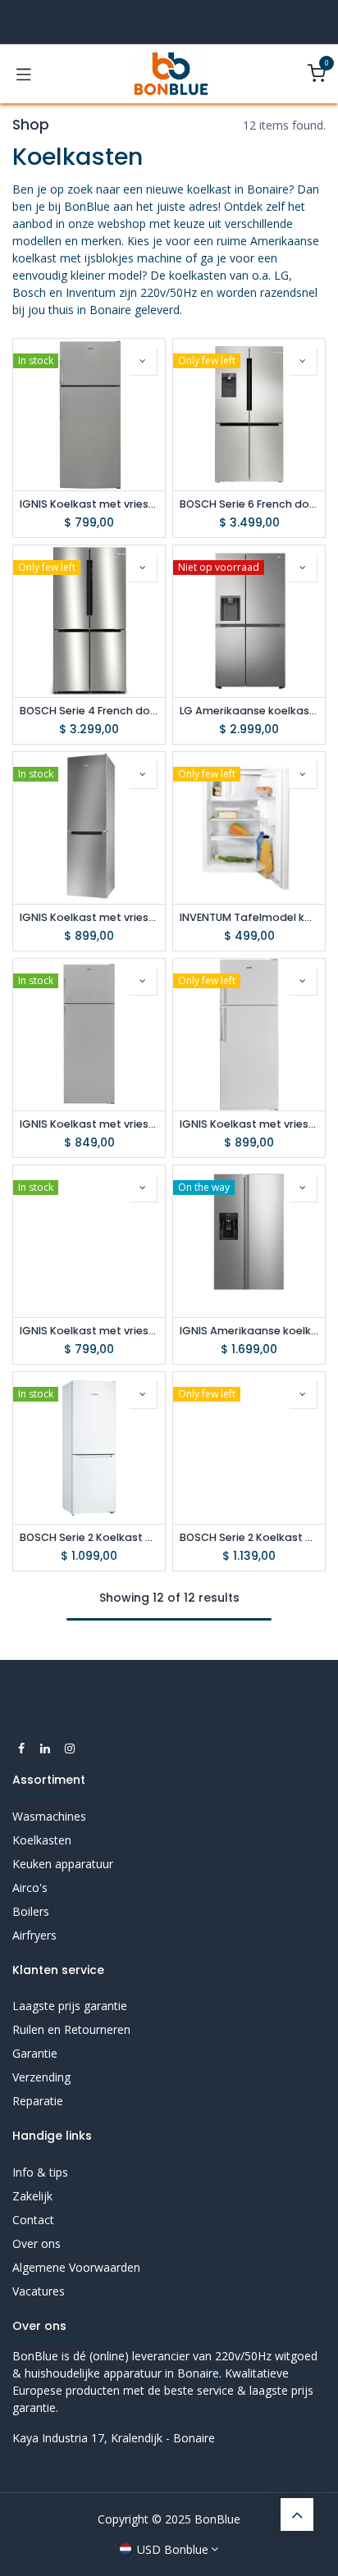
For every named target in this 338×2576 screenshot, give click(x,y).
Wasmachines (49, 1816)
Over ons (37, 2243)
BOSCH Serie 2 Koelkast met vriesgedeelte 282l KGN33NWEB (89, 1537)
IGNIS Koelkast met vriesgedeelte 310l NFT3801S (89, 504)
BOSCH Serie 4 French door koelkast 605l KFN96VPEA (89, 711)
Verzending (41, 2077)
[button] (143, 361)
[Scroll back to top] (297, 2514)
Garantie (35, 2053)
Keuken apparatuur (63, 1864)
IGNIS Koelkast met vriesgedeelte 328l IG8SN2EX (89, 917)
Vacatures (39, 2291)
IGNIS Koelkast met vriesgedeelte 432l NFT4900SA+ (89, 1124)
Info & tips (40, 2172)
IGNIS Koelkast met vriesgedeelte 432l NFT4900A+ (249, 1124)
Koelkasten (42, 1840)
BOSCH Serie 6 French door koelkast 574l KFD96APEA (249, 504)
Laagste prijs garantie (70, 2006)
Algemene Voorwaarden (76, 2267)
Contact (33, 2220)
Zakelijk (32, 2196)
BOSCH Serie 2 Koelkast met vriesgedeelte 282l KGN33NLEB (249, 1537)
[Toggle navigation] (24, 74)
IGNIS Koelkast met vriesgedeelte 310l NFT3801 (89, 1331)
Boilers (31, 1911)
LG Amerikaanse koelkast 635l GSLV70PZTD (249, 711)
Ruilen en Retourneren (71, 2029)
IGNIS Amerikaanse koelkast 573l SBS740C (249, 1331)
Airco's (30, 1888)
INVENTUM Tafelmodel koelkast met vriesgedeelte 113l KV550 (249, 917)
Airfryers (34, 1935)
